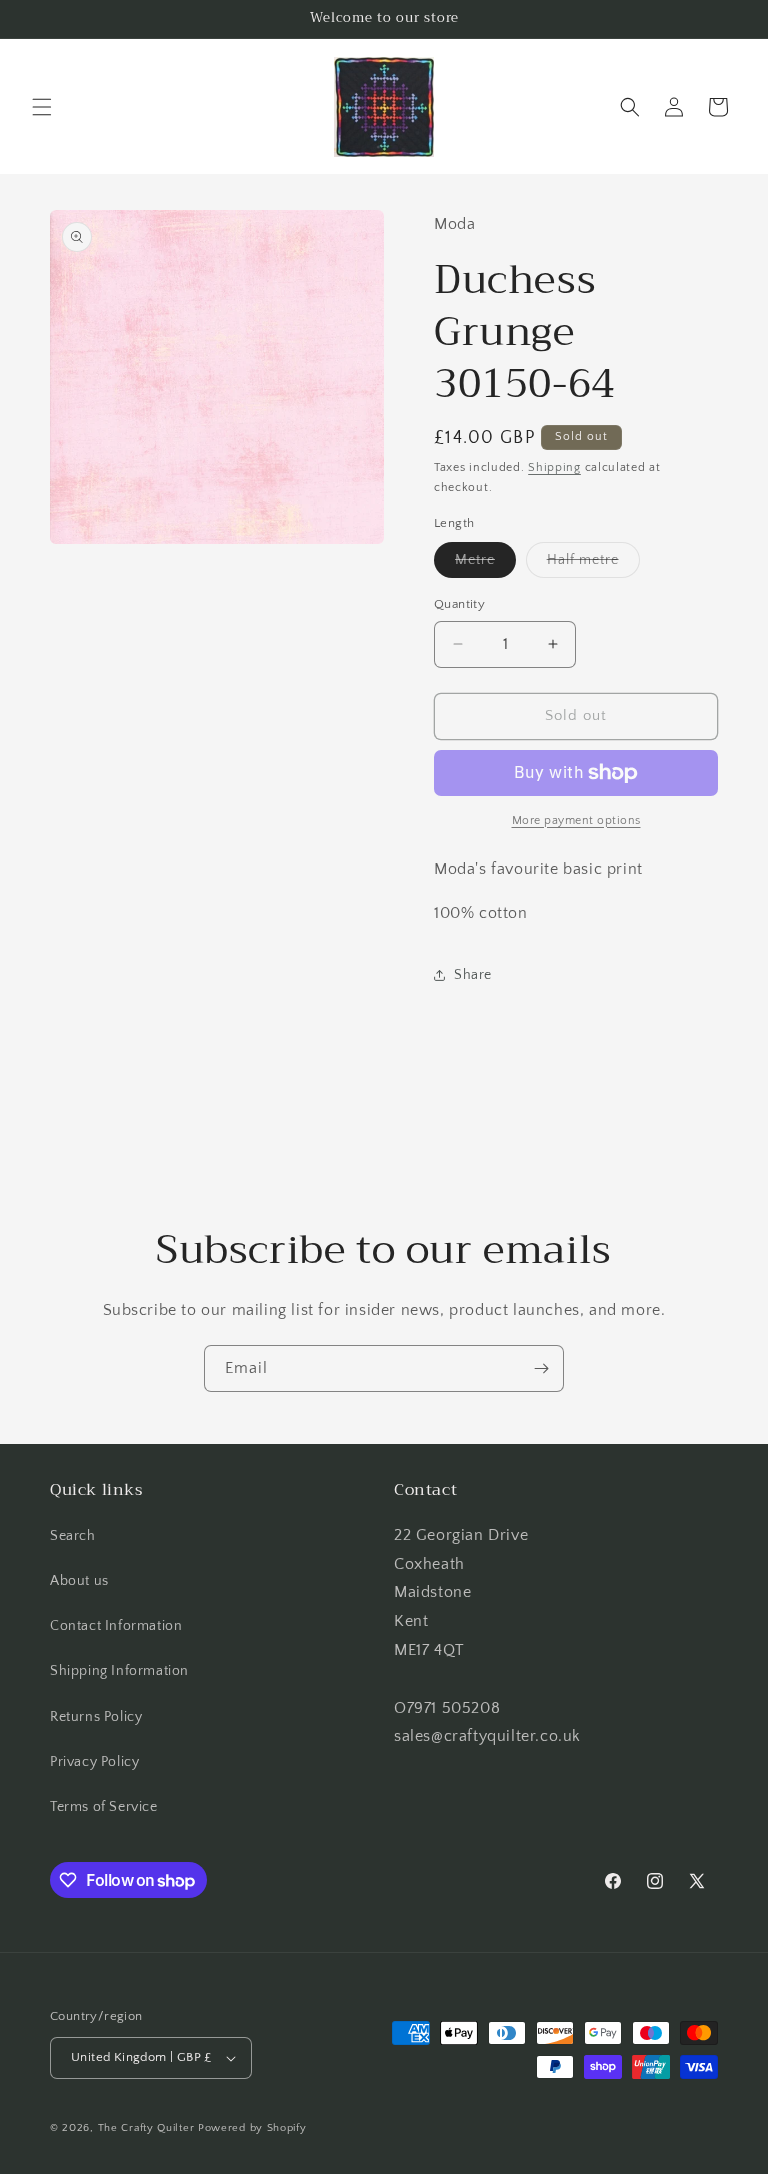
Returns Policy (96, 1717)
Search (73, 1536)
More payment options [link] (576, 820)
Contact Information (116, 1626)
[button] (42, 107)
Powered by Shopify (252, 2128)
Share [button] (473, 975)
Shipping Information (119, 1671)
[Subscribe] (541, 1368)
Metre (485, 564)
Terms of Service (104, 1807)
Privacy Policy (94, 1762)
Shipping (554, 467)
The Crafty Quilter (146, 2128)
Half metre (593, 564)
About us (79, 1581)
